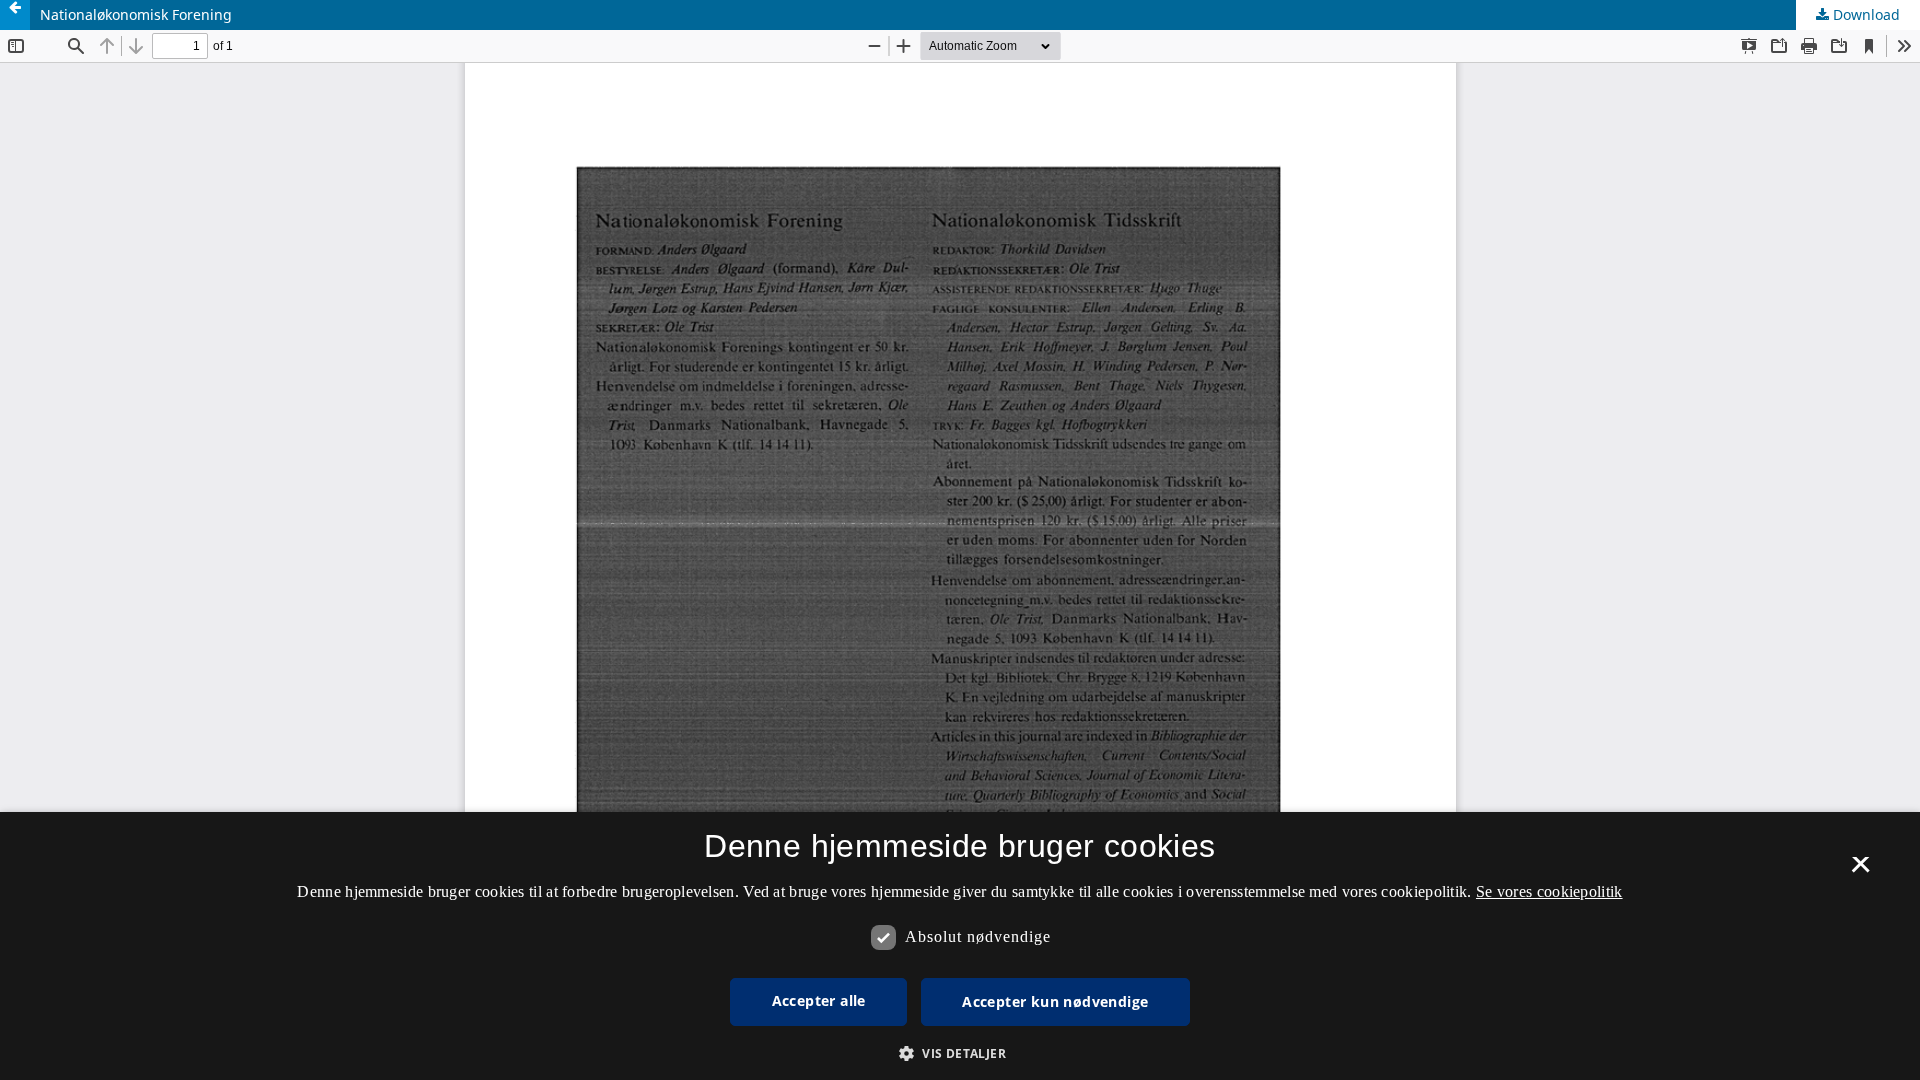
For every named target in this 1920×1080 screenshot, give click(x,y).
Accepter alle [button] (819, 1000)
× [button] (1860, 871)
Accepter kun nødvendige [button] (1055, 1001)
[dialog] (960, 946)
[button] (960, 1053)
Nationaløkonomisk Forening (136, 14)
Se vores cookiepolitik (1549, 891)
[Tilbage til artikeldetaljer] (15, 15)
